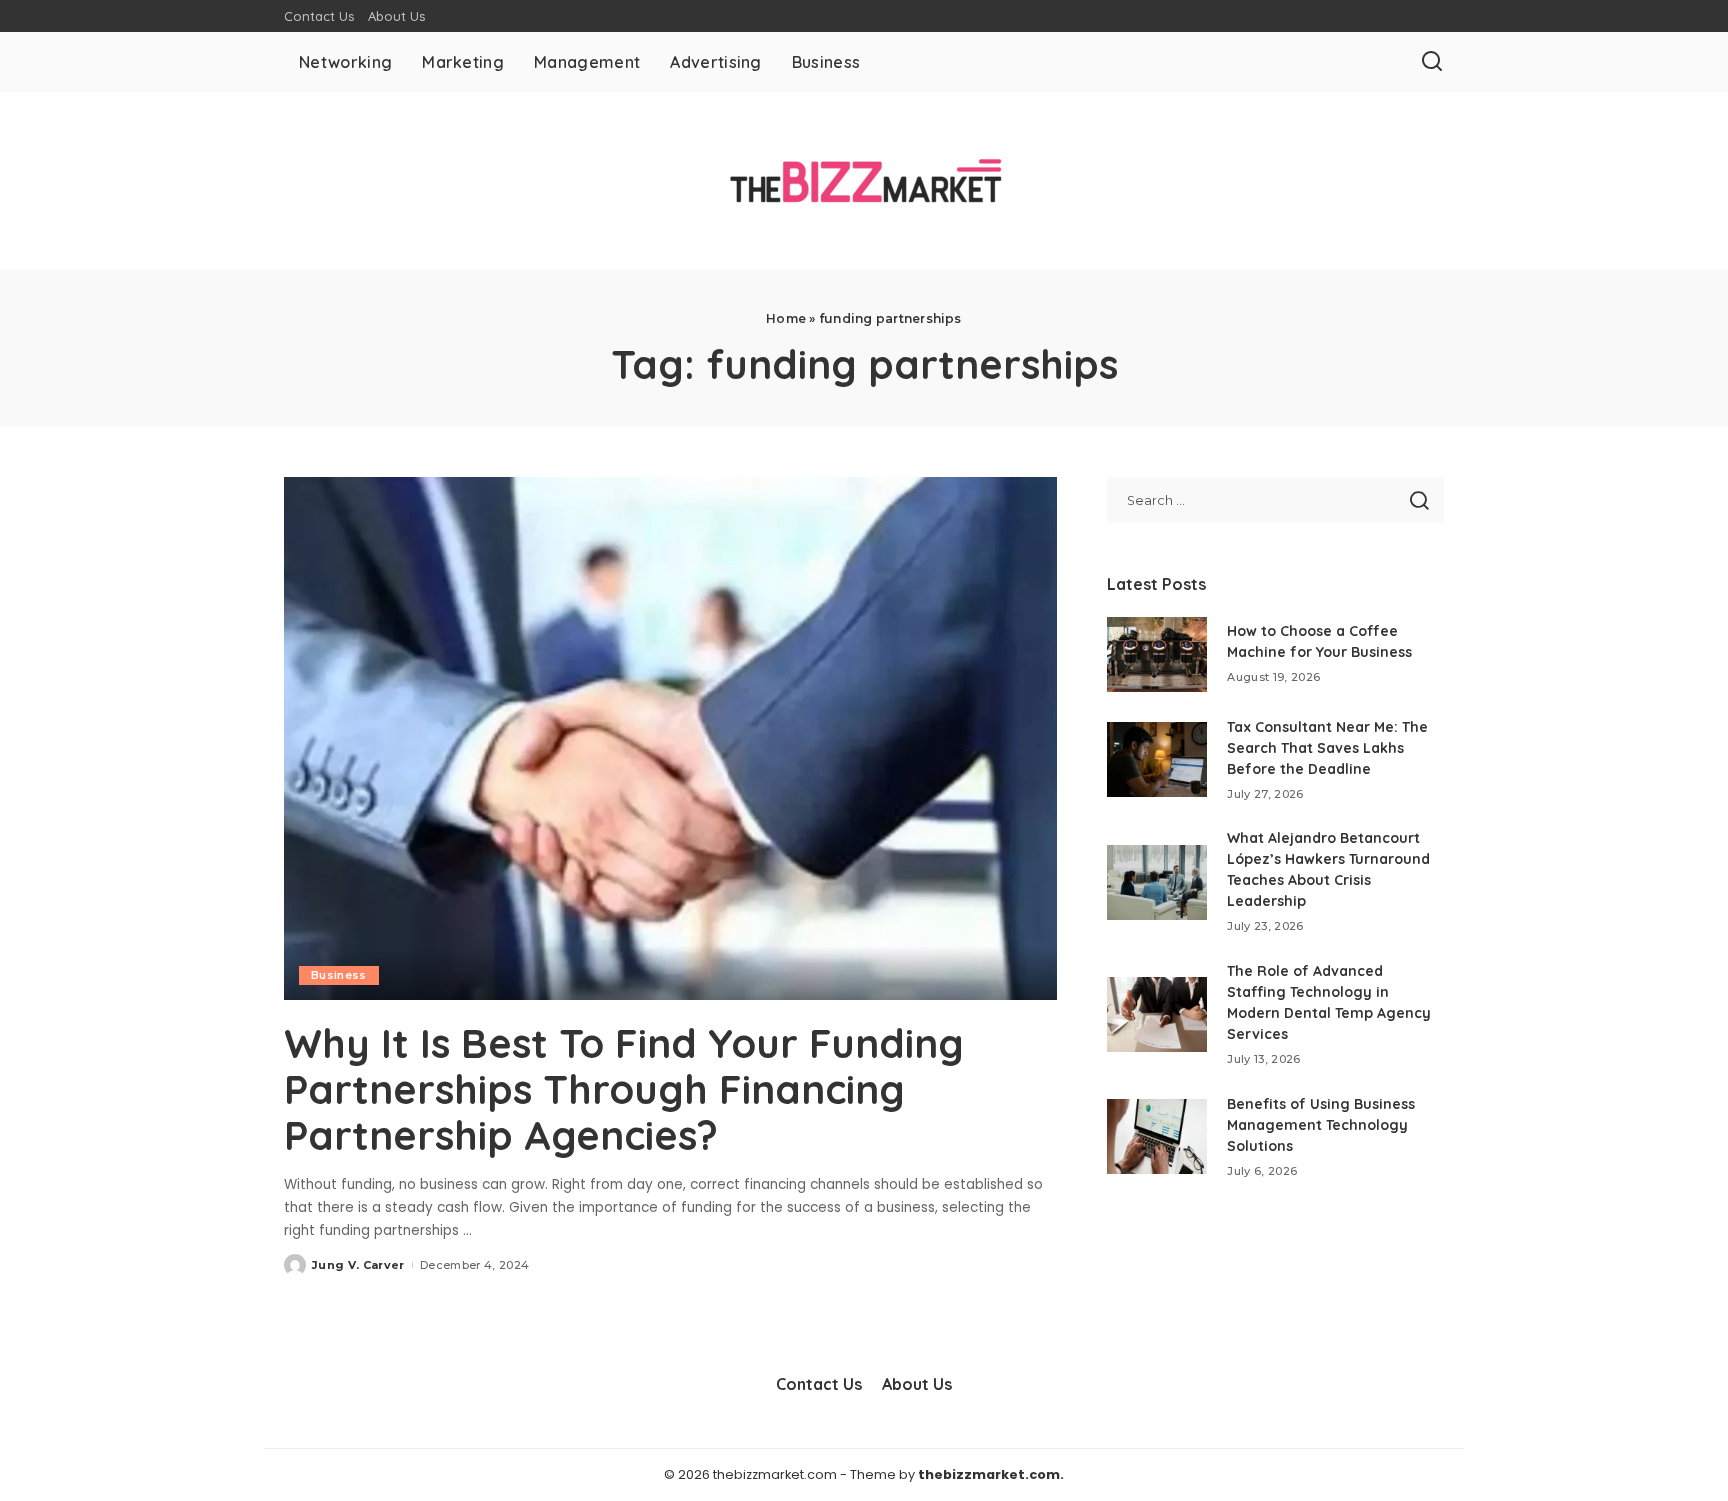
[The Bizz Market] (864, 180)
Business (339, 975)
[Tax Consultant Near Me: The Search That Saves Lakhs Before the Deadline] (1157, 759)
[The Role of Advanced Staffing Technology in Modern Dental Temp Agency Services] (1157, 1014)
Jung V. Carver (358, 1265)
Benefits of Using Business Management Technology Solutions (1321, 1125)
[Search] (1432, 62)
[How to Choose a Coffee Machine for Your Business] (1157, 654)
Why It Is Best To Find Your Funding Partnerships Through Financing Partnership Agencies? (624, 1089)
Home (786, 318)
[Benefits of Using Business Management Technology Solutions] (1157, 1136)
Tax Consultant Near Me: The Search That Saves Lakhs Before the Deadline (1327, 748)
